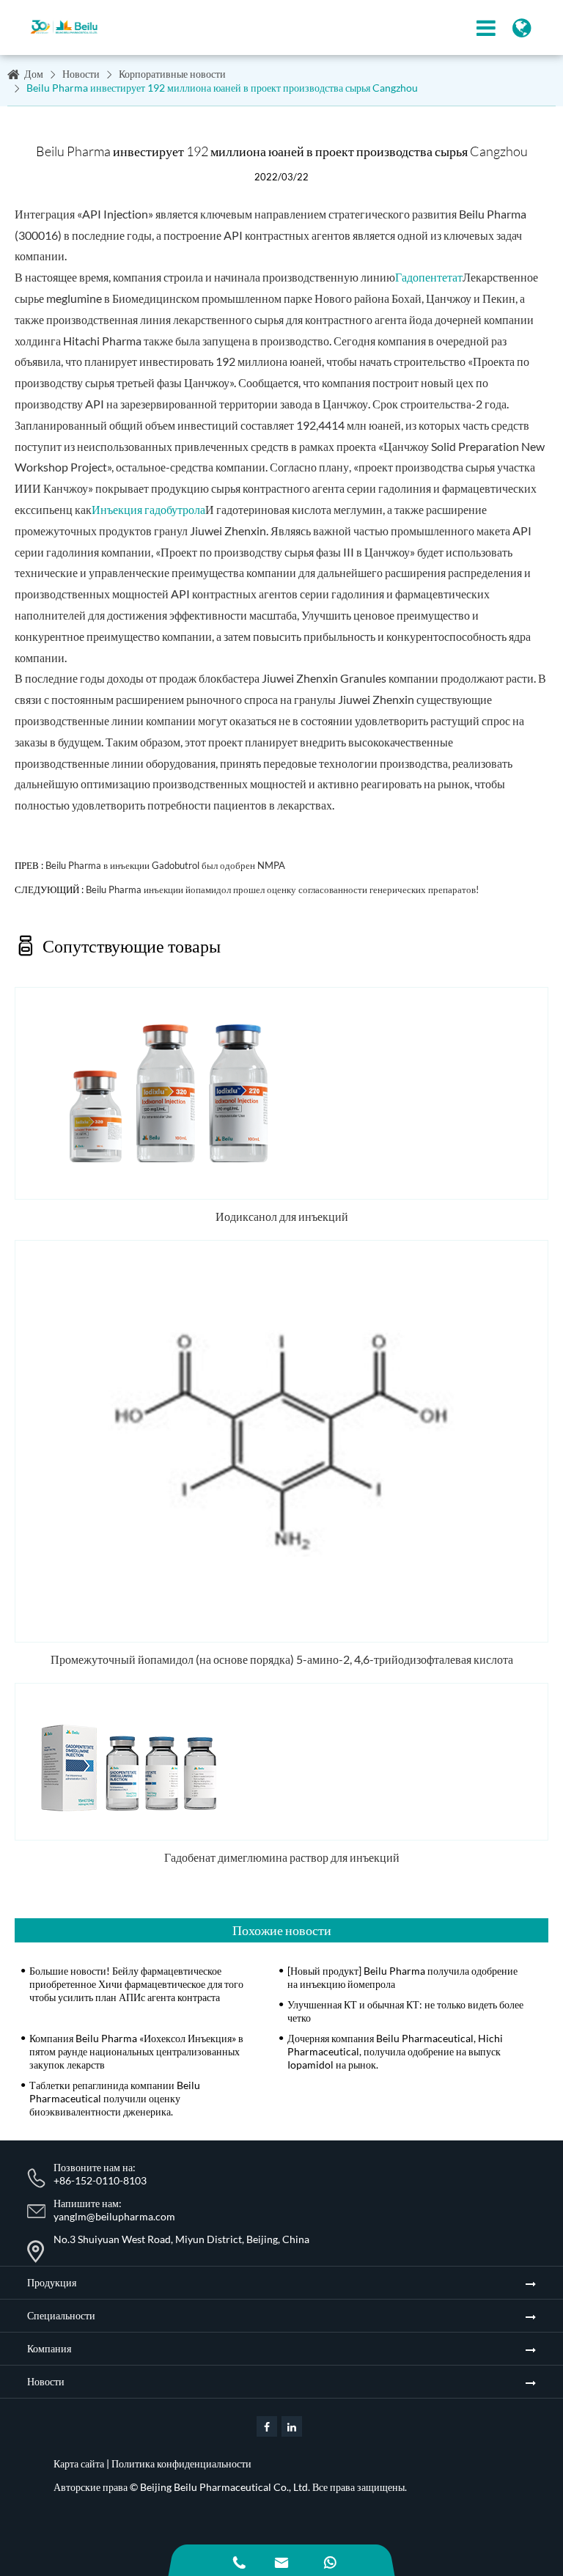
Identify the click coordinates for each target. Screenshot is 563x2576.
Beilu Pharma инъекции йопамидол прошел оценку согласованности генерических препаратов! (282, 889)
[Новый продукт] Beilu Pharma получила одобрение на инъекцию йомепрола (402, 1977)
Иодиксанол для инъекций (282, 1216)
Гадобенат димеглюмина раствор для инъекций (282, 1857)
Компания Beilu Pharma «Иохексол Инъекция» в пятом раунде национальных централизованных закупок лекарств (136, 2051)
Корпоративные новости (172, 74)
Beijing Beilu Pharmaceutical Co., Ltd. (225, 2487)
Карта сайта (79, 2463)
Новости (81, 74)
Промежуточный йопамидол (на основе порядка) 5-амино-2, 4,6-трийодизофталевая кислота (282, 1659)
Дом (34, 74)
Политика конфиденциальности (181, 2463)
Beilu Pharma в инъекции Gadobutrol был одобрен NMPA (165, 865)
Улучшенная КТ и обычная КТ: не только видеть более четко (405, 2011)
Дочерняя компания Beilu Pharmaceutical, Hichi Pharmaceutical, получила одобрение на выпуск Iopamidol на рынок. (395, 2051)
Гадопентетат (429, 277)
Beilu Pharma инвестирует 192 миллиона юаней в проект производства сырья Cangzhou (222, 88)
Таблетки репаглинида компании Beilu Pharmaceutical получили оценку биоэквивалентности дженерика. (115, 2098)
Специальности (61, 2315)
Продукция (52, 2282)
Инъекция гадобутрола (148, 509)
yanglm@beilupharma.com (114, 2216)
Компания (49, 2348)
